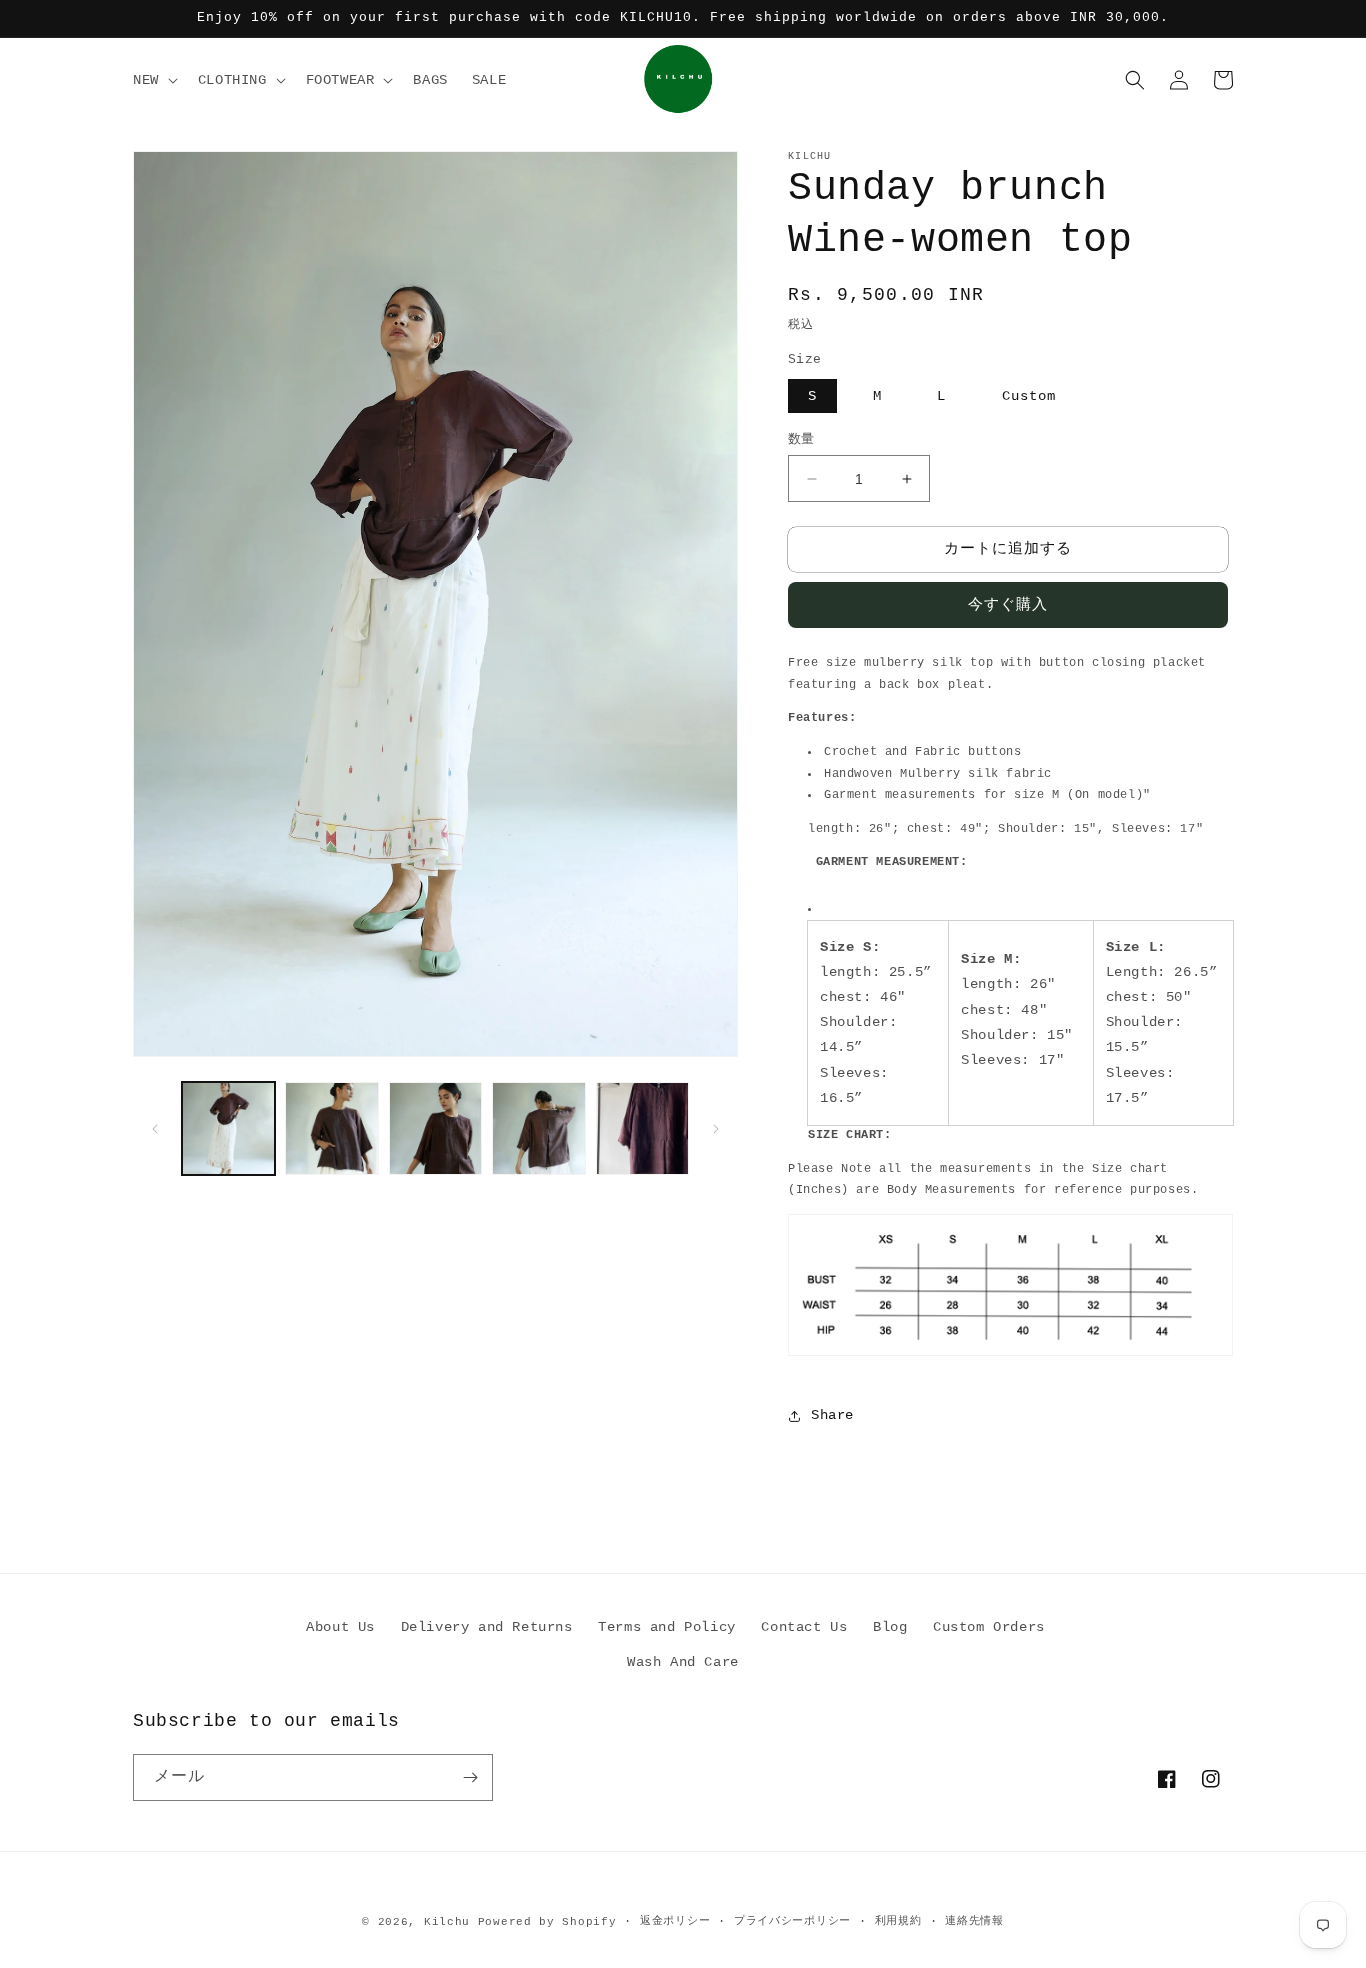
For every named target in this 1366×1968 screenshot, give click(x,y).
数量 (801, 439)
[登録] (470, 1777)
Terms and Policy (667, 1627)
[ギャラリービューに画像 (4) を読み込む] (538, 1128)
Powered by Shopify (547, 1922)
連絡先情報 (974, 1921)
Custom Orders (989, 1627)
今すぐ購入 (1008, 605)
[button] (153, 80)
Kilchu (447, 1922)
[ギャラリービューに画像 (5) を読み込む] (642, 1128)
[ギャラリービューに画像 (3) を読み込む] (435, 1128)
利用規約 (898, 1921)
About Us (340, 1627)
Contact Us (804, 1627)
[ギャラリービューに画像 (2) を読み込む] (331, 1128)
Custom (1029, 396)
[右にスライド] (716, 1129)
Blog (890, 1627)
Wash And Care (683, 1662)
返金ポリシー (675, 1921)
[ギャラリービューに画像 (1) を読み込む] (228, 1128)
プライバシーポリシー (792, 1921)
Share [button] (832, 1415)
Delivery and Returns (487, 1627)
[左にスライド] (155, 1129)
